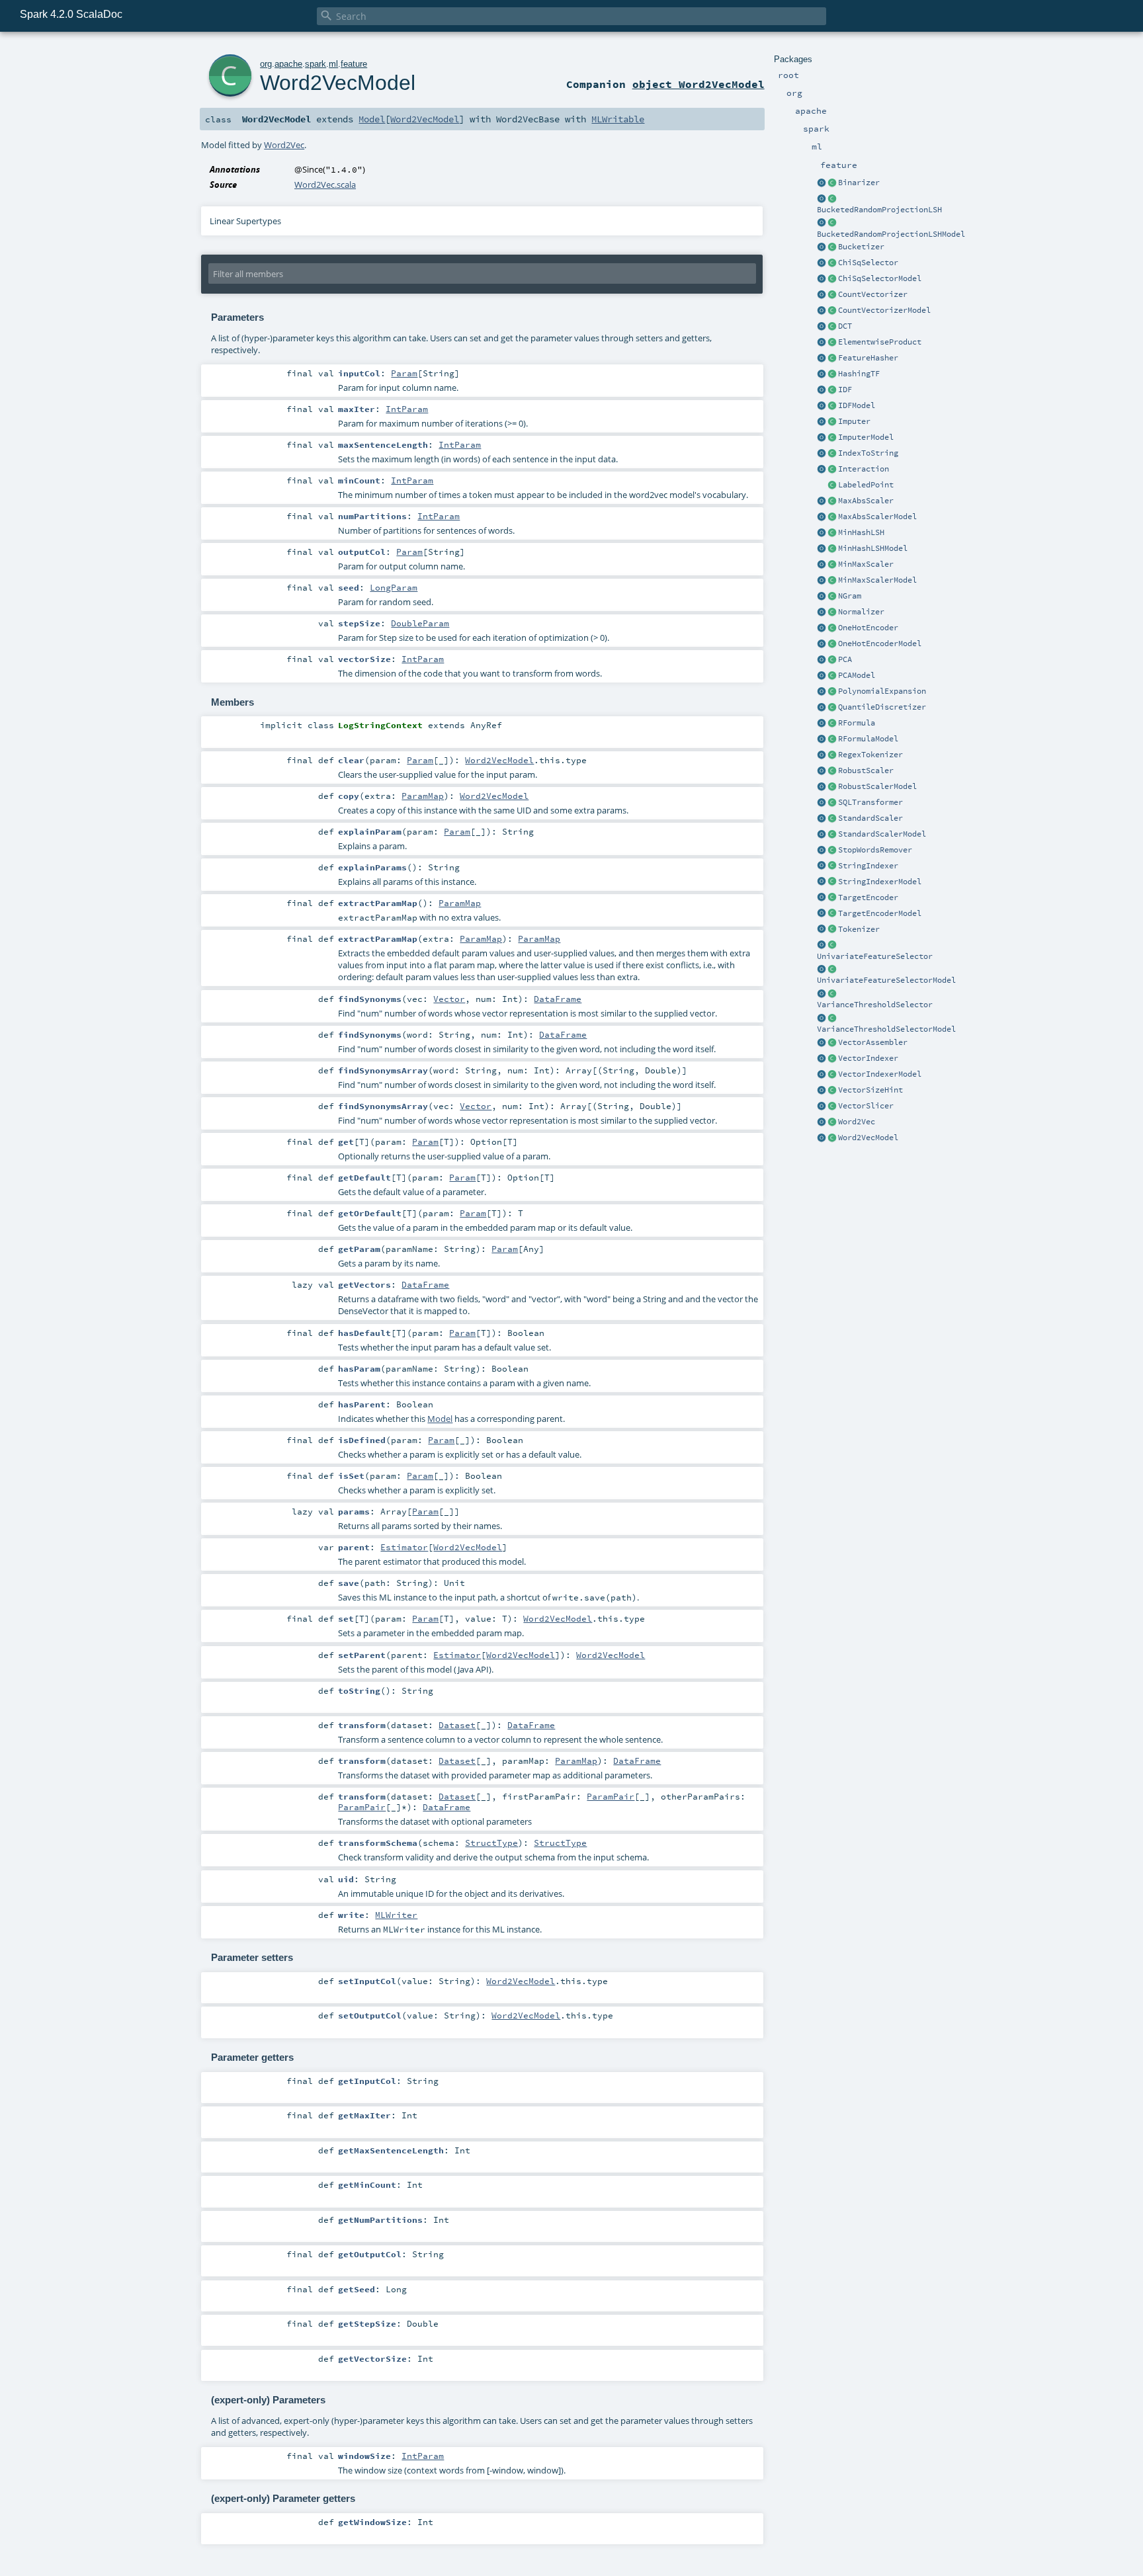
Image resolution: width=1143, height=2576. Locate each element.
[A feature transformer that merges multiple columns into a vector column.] (832, 1043)
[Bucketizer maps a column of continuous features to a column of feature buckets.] (832, 247)
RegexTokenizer (870, 755)
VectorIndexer (868, 1058)
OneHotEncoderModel (880, 644)
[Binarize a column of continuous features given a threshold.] (832, 183)
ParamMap (423, 796)
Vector (449, 999)
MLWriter (396, 1915)
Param (404, 373)
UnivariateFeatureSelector (875, 956)
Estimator (404, 1547)
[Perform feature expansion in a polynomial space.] (832, 692)
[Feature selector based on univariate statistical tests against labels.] (832, 946)
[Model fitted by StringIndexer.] (832, 882)
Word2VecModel (868, 1138)
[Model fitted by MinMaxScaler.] (832, 581)
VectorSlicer (866, 1106)
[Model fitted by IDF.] (832, 406)
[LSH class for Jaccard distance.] (832, 533)
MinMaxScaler (866, 564)
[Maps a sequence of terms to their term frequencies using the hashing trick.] (832, 374)
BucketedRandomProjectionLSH (879, 210)
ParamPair (611, 1796)
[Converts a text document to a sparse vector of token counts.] (832, 311)
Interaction (864, 469)
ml (333, 64)
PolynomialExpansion (882, 691)
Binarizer (859, 183)
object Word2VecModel (698, 84)
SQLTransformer (870, 802)
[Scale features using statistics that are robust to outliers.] (832, 771)
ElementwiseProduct (880, 342)
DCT (845, 326)
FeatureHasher (868, 358)
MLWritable (618, 119)
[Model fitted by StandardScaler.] (832, 835)
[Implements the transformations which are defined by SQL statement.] (832, 803)
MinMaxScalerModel (877, 580)
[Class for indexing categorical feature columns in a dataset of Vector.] (832, 1059)
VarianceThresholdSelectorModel (886, 1029)
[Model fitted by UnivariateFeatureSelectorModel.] (832, 970)
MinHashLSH (861, 532)
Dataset (457, 1725)
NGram (850, 596)
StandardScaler (870, 818)
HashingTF (859, 374)
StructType (491, 1843)
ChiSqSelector (868, 263)
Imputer (854, 421)
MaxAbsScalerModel (877, 517)
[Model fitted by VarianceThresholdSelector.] (832, 1018)
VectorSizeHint (870, 1090)
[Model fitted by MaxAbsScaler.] (832, 517)
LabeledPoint (866, 485)
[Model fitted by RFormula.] (832, 739)
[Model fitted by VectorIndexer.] (832, 1075)
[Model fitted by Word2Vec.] (832, 1138)
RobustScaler (866, 770)
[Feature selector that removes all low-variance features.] (832, 994)
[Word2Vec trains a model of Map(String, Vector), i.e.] (832, 1122)
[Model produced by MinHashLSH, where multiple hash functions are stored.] (832, 549)
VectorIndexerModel (880, 1074)
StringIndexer (868, 866)
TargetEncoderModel (880, 913)
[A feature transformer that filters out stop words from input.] (832, 851)
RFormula (857, 723)
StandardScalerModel (882, 834)
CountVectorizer (873, 294)
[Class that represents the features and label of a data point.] (832, 485)
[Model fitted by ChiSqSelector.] (832, 279)
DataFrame (558, 999)
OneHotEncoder (868, 628)
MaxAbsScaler (866, 501)
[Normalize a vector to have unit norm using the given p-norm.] (832, 612)
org (266, 64)
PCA (845, 659)
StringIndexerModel (880, 882)
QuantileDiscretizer (882, 707)
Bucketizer (861, 247)
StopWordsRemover (875, 850)
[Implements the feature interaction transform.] (832, 470)
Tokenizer (859, 929)
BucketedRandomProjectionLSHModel (891, 234)
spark (316, 64)
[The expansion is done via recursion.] (822, 692)
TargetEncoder (868, 897)
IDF (845, 390)
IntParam (407, 409)
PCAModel (857, 675)
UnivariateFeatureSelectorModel (886, 980)
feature (354, 64)
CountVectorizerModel (884, 310)
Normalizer (861, 612)
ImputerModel (866, 437)
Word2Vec (857, 1122)
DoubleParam (420, 623)
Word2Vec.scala (325, 185)
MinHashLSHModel (873, 548)
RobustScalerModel (877, 786)
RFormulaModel (868, 739)
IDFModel (857, 405)
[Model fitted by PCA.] (832, 676)
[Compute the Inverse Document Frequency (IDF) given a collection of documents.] (832, 390)
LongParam (394, 587)
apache (288, 64)
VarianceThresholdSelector (875, 1005)
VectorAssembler (873, 1042)
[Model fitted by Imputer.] (832, 438)
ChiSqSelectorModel (880, 278)
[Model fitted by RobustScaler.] (832, 787)
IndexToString (868, 453)
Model (372, 119)
